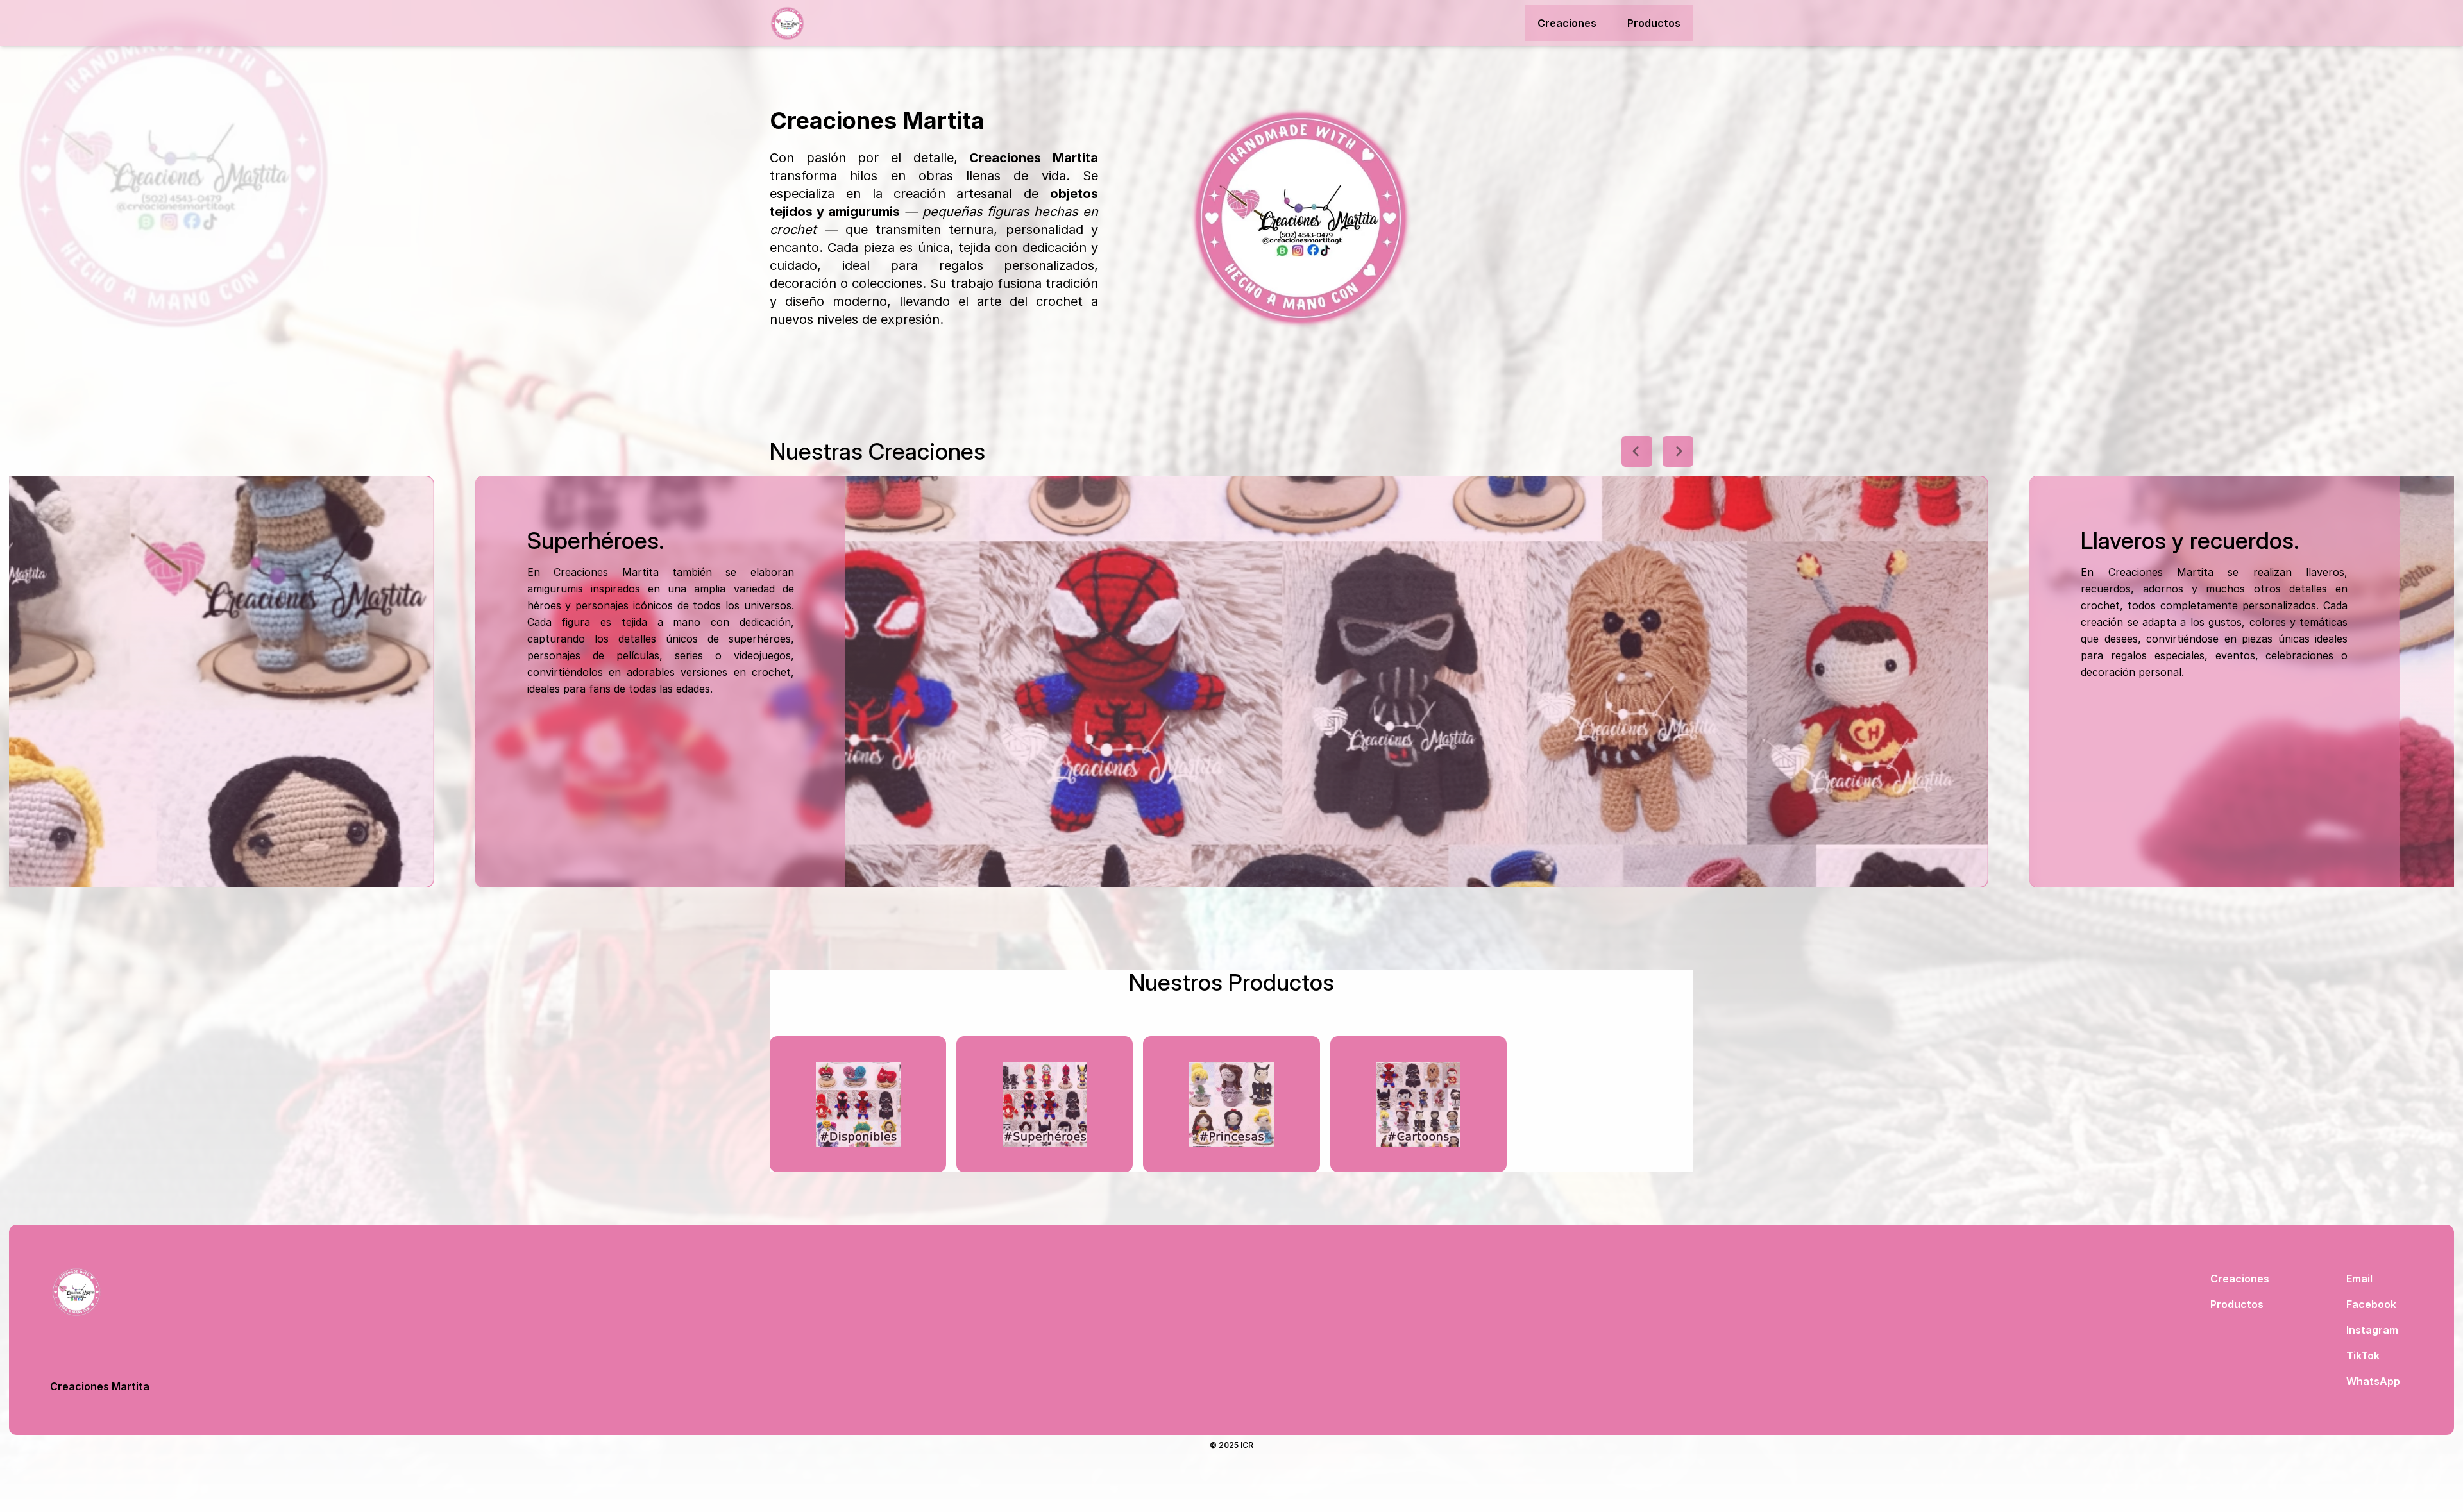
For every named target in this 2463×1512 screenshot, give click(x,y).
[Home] (840, 23)
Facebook (2371, 1304)
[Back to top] (100, 1292)
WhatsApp (2373, 1381)
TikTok (2363, 1356)
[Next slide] (1678, 451)
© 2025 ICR (1231, 1445)
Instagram (2372, 1330)
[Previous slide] (1637, 451)
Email (2359, 1279)
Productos (1654, 23)
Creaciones (1567, 23)
